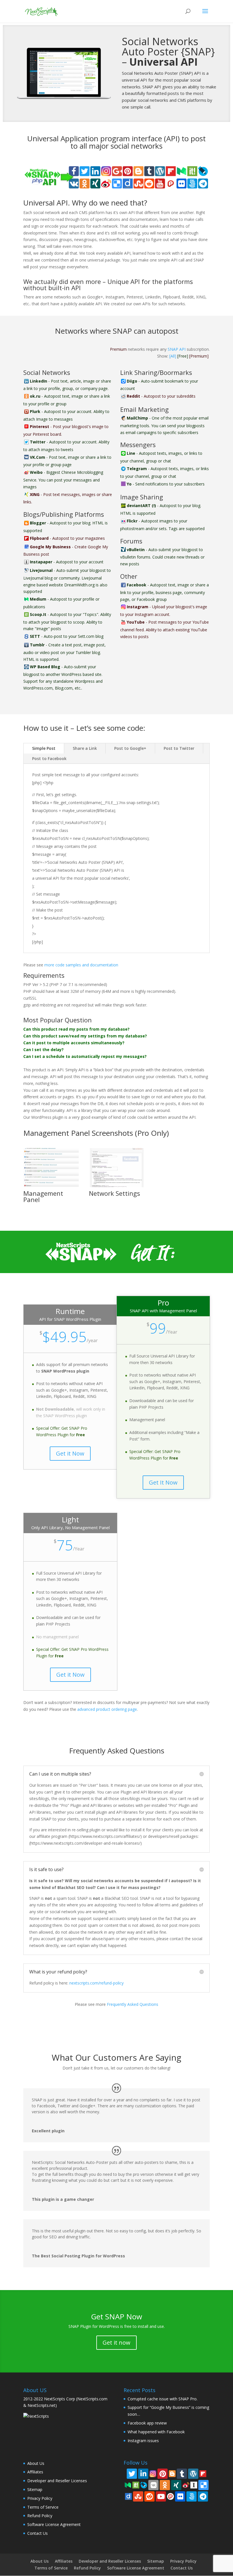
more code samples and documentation (81, 965)
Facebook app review (147, 2423)
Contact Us (38, 2533)
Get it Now (70, 1453)
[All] (173, 356)
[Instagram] (153, 2473)
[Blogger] (172, 2473)
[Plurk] (170, 2496)
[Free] (183, 356)
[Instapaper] (194, 2484)
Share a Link (85, 748)
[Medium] (128, 2484)
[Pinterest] (163, 2474)
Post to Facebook (49, 758)
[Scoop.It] (136, 2484)
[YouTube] (161, 2496)
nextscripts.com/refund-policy (96, 1983)
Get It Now (163, 1482)
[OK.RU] (165, 2485)
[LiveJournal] (144, 2484)
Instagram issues (143, 2441)
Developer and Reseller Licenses (57, 2481)
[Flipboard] (203, 2473)
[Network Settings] (117, 1186)
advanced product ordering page (107, 1709)
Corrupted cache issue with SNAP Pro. (163, 2399)
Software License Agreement (54, 2524)
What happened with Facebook (156, 2432)
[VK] (153, 2485)
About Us (36, 2463)
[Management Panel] (51, 1186)
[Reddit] (149, 2496)
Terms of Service (43, 2507)
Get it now (116, 2343)
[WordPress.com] (193, 2474)
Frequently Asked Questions (133, 2004)
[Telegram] (203, 2496)
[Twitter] (132, 2474)
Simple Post (44, 748)
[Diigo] (128, 2496)
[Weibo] (186, 2484)
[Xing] (176, 2485)
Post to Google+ (130, 748)
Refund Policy (40, 2516)
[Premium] (199, 356)
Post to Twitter (179, 748)
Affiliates (35, 2472)
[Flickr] (180, 2496)
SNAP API (177, 349)
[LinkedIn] (143, 2474)
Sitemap (35, 2489)
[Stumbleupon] (138, 2496)
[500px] (192, 2496)
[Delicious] (203, 2485)
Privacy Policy (40, 2498)
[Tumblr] (182, 2474)
